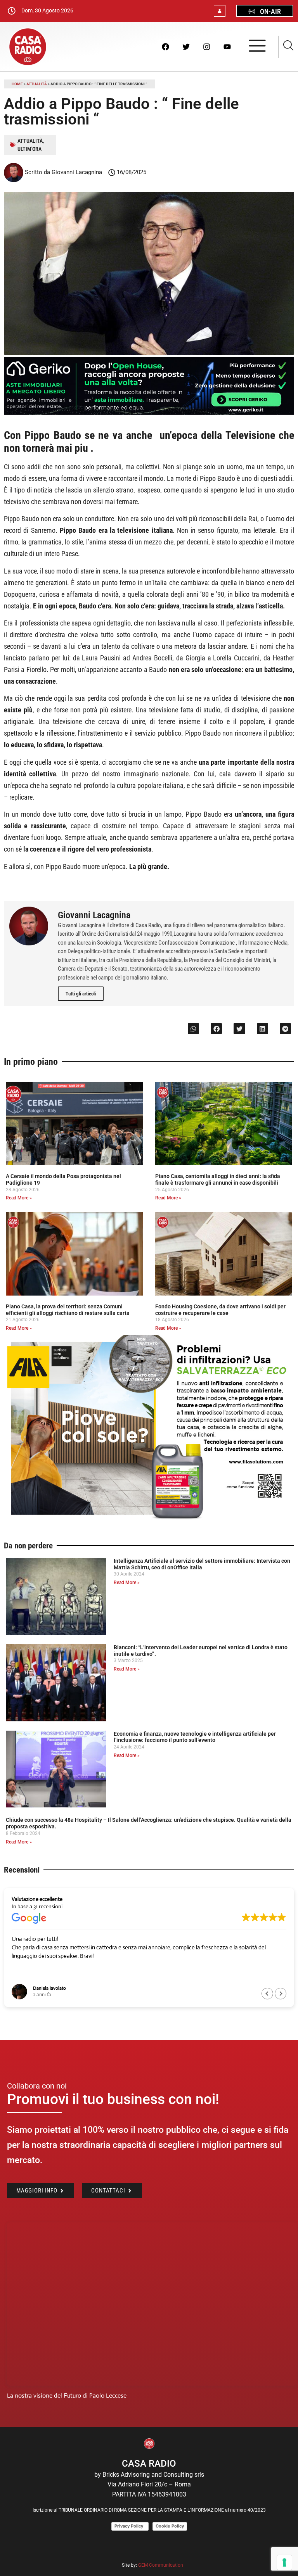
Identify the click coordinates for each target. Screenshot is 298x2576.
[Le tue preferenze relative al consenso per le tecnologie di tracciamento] (284, 2562)
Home (17, 84)
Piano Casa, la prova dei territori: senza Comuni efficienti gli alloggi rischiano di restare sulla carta (68, 1310)
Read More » (19, 1198)
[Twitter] (186, 47)
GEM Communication (161, 2565)
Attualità (37, 84)
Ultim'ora (29, 149)
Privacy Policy (130, 2526)
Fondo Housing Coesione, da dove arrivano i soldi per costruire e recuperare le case (220, 1310)
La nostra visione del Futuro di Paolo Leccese (67, 2395)
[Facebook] (165, 47)
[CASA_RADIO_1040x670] (149, 1520)
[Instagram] (206, 47)
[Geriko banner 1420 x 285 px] (149, 413)
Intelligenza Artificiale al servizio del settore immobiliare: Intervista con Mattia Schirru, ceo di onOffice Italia (202, 1564)
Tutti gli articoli (81, 994)
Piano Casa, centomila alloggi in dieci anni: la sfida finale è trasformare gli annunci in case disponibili (218, 1179)
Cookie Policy (170, 2526)
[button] (193, 1029)
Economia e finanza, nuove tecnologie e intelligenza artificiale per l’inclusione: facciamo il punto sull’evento (195, 1737)
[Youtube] (227, 47)
